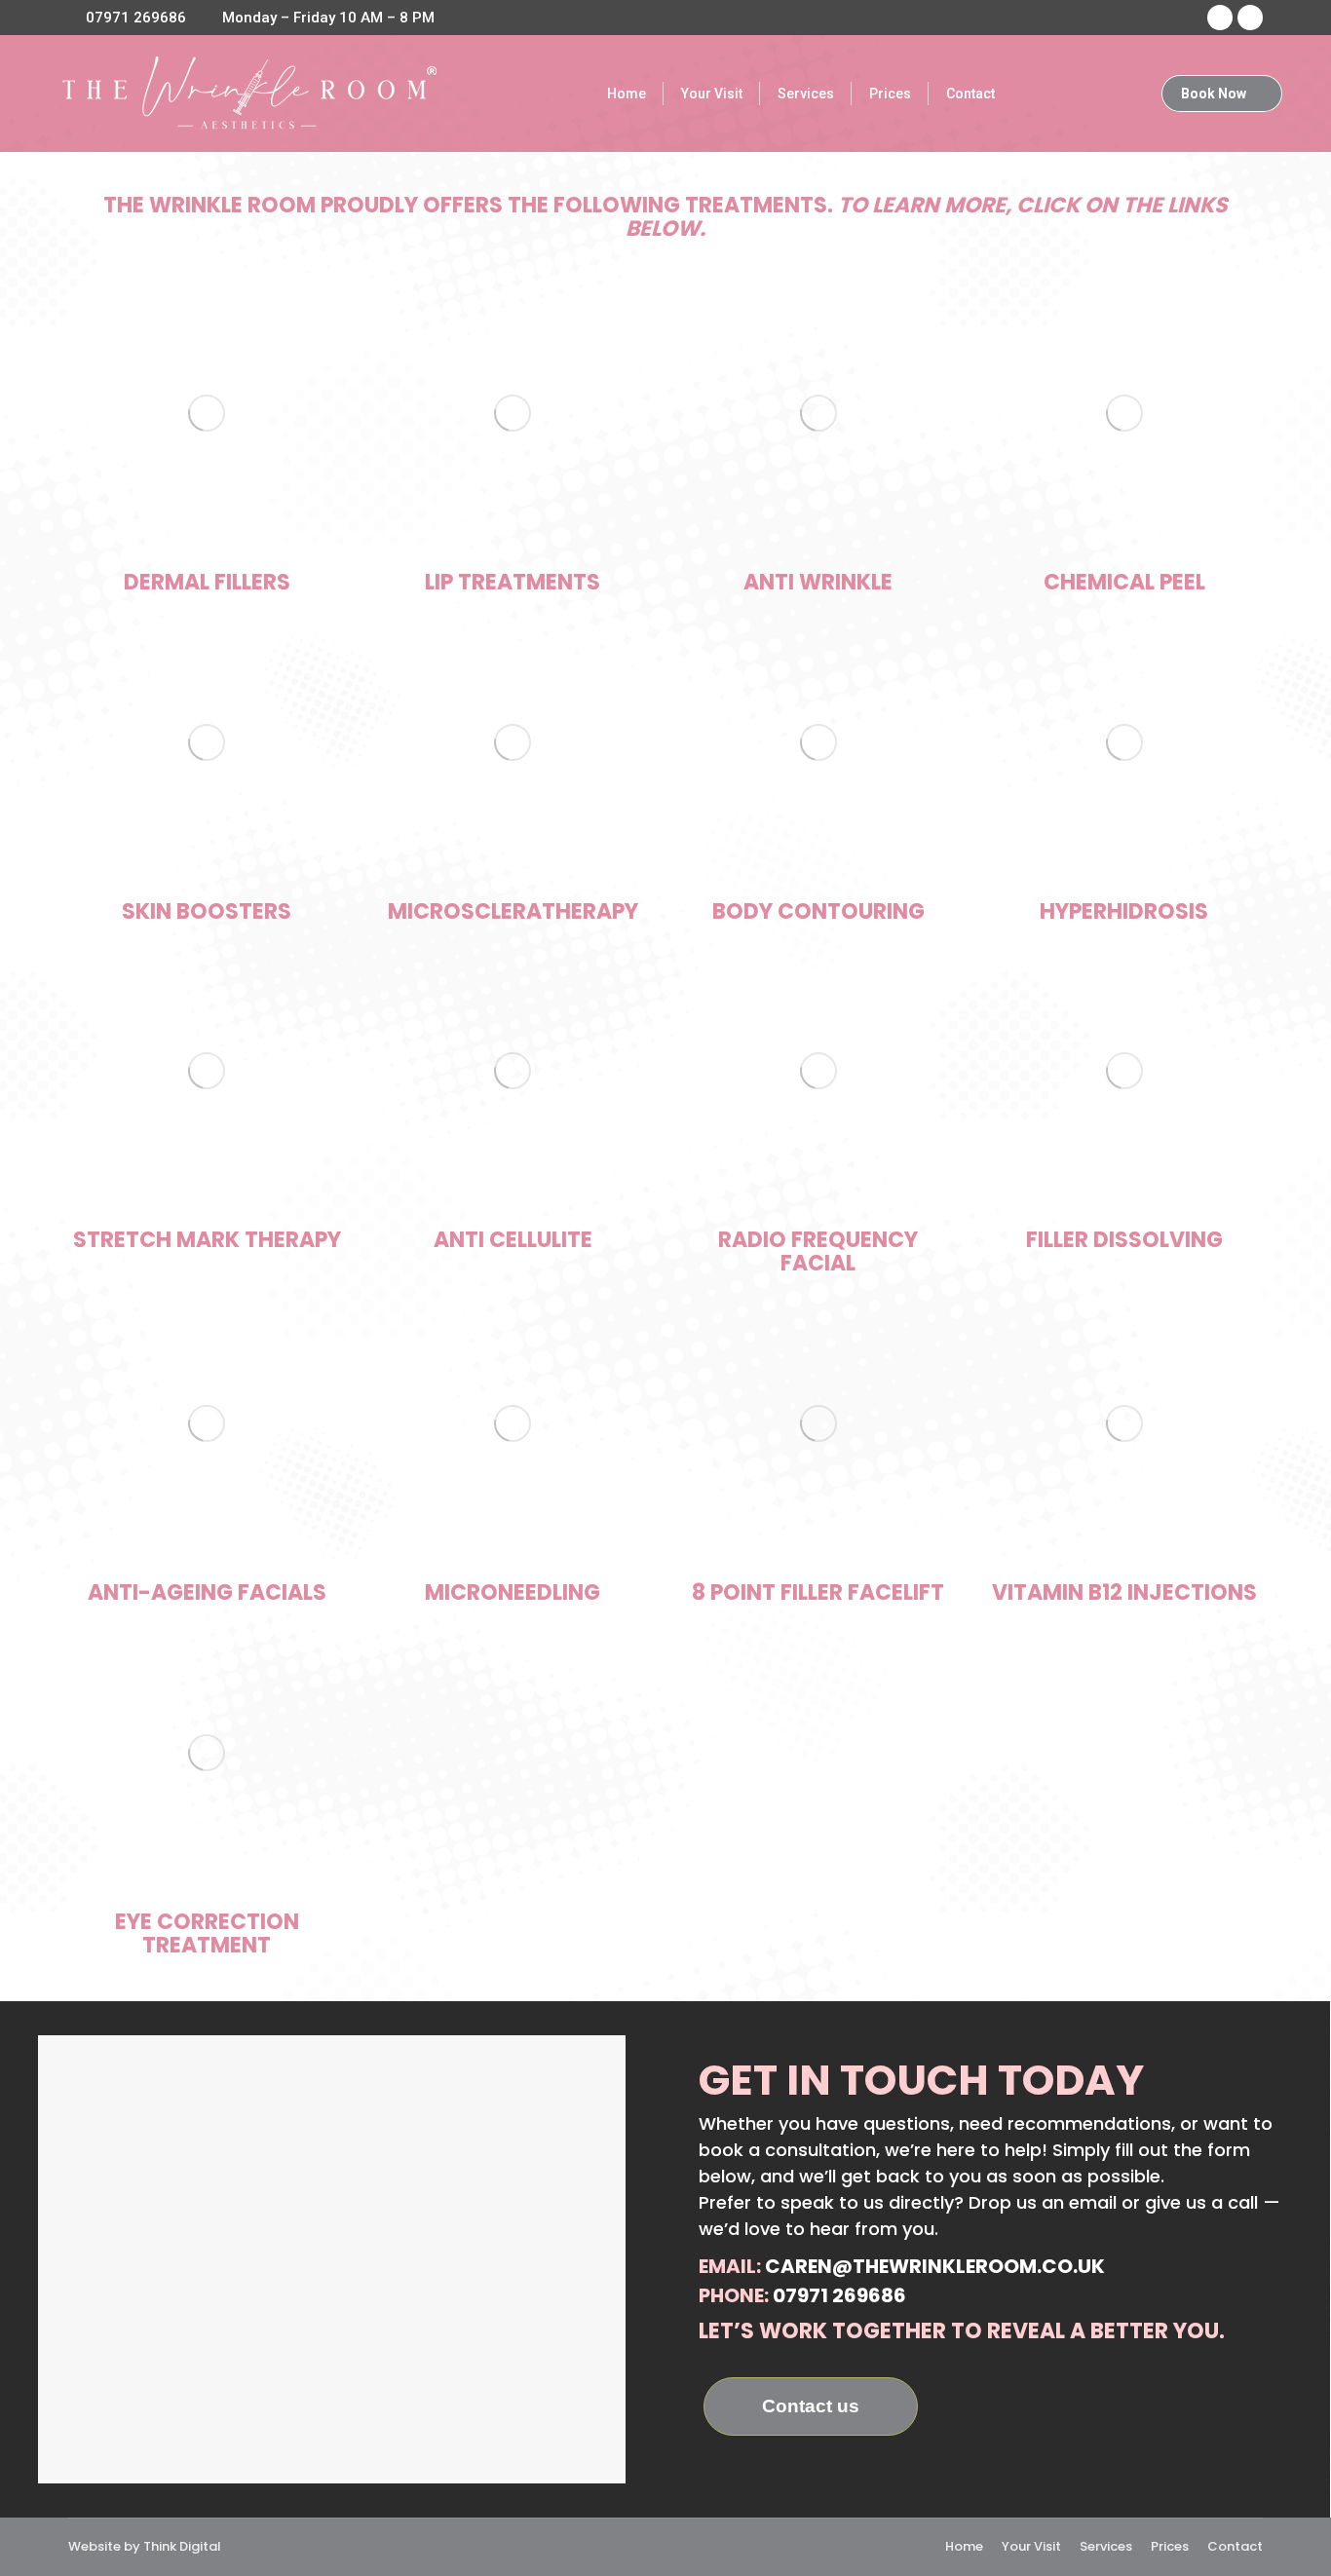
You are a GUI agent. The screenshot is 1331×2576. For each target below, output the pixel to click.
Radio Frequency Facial (818, 1251)
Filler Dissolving (1124, 1240)
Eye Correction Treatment (207, 1933)
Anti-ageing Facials (207, 1592)
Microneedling (513, 1592)
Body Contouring (818, 911)
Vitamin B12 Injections (1124, 1592)
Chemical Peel (1124, 582)
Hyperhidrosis (1124, 911)
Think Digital (182, 2546)
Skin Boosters (207, 911)
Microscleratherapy (513, 911)
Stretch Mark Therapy (207, 1240)
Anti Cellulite (513, 1240)
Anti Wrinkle (818, 582)
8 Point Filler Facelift (818, 1592)
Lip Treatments (513, 582)
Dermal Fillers (207, 582)
